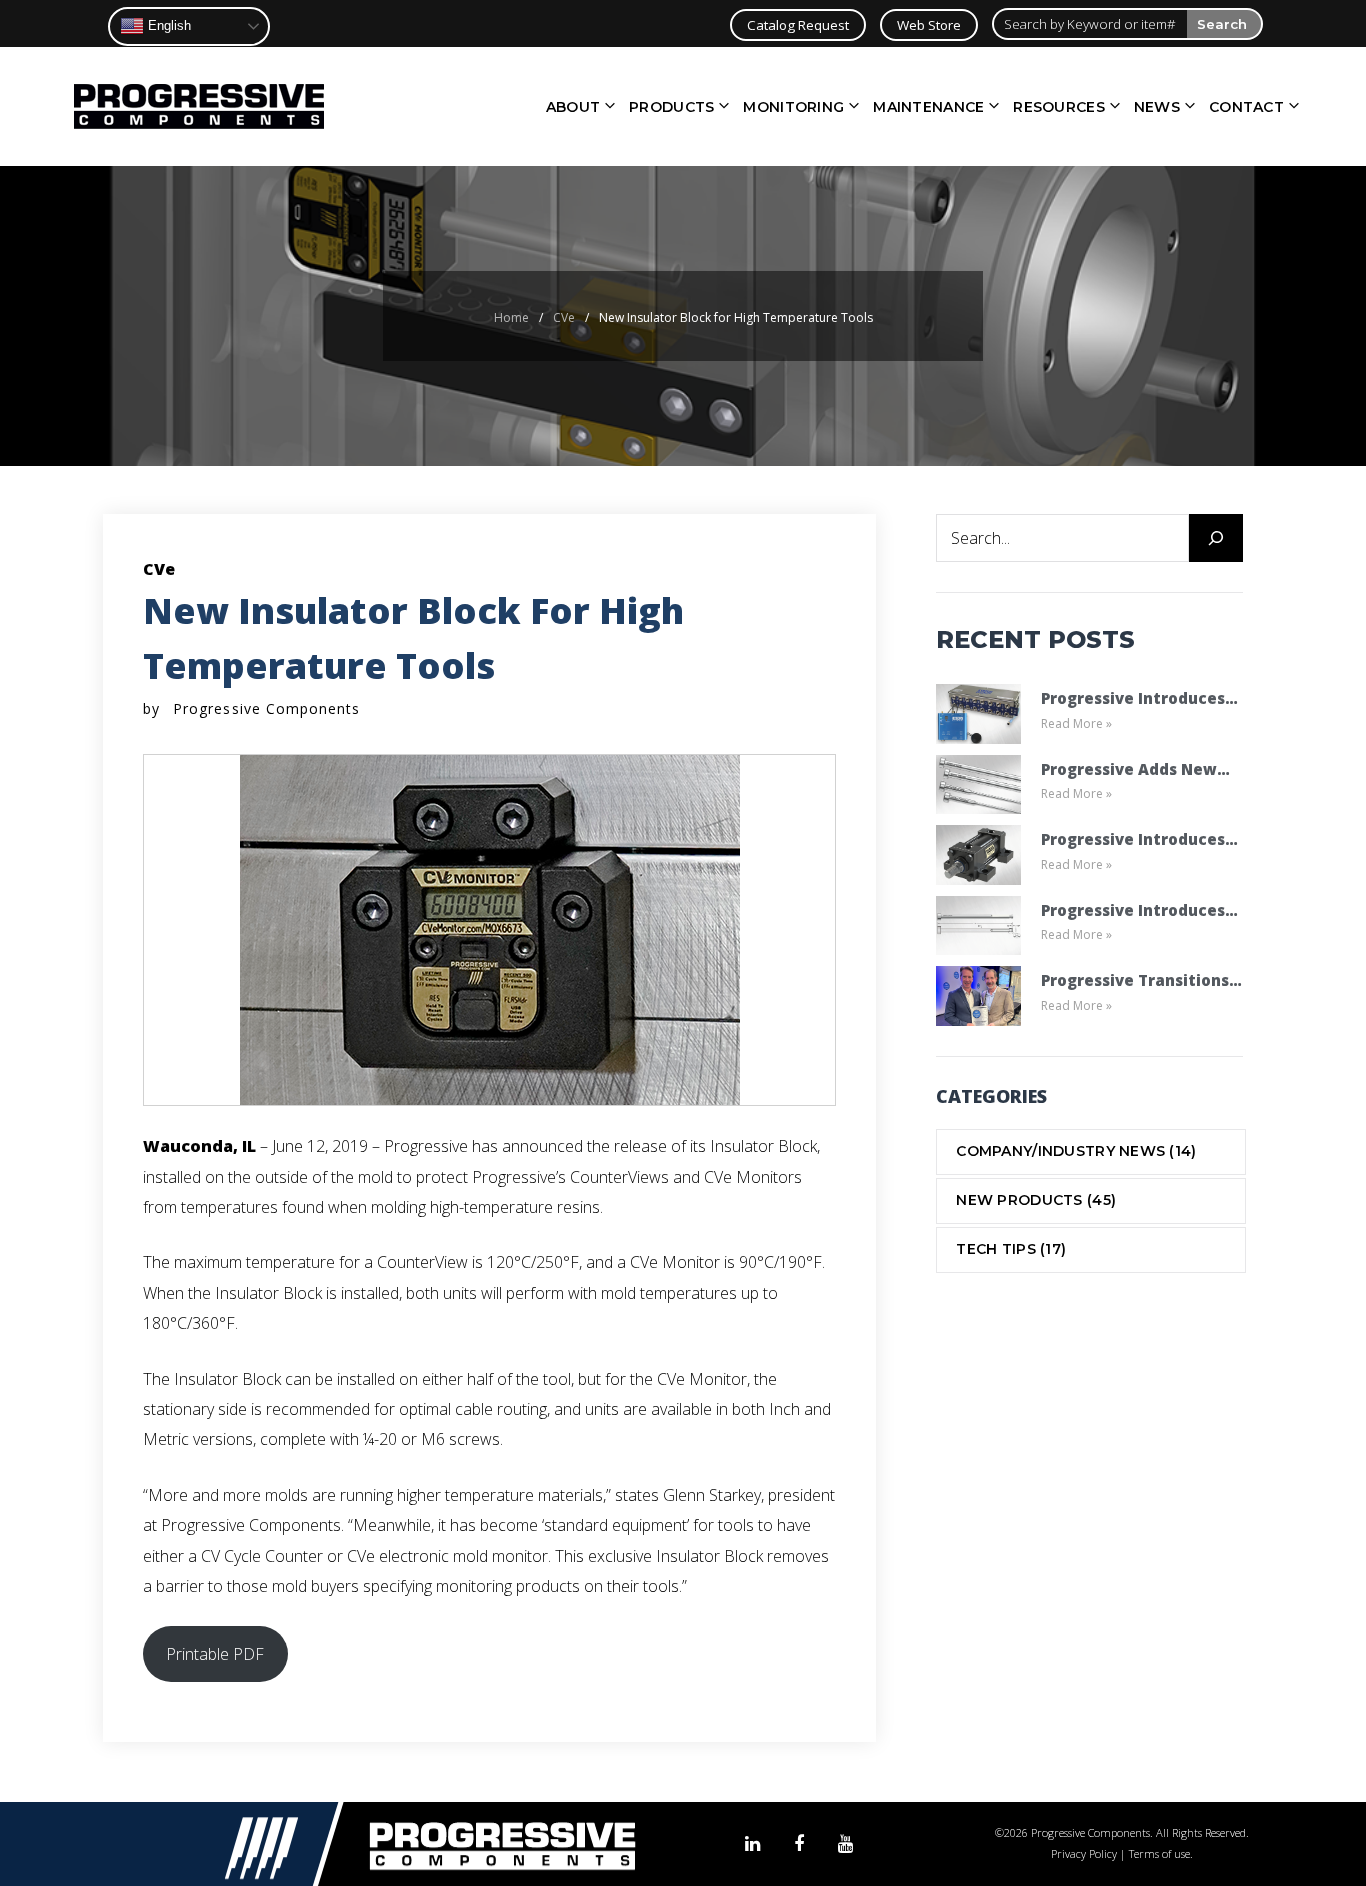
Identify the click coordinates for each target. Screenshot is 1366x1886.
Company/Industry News (1076, 1151)
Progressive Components (266, 708)
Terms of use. (1161, 1853)
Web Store (929, 25)
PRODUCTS (671, 107)
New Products (1036, 1200)
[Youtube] (845, 1844)
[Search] (1216, 538)
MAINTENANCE (928, 107)
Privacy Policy (1084, 1853)
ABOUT (573, 107)
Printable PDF (215, 1654)
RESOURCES (1059, 107)
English (167, 25)
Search (1222, 24)
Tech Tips (1011, 1249)
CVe (564, 317)
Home (511, 317)
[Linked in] (752, 1844)
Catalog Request (798, 25)
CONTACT (1246, 107)
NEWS (1157, 107)
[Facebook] (799, 1844)
